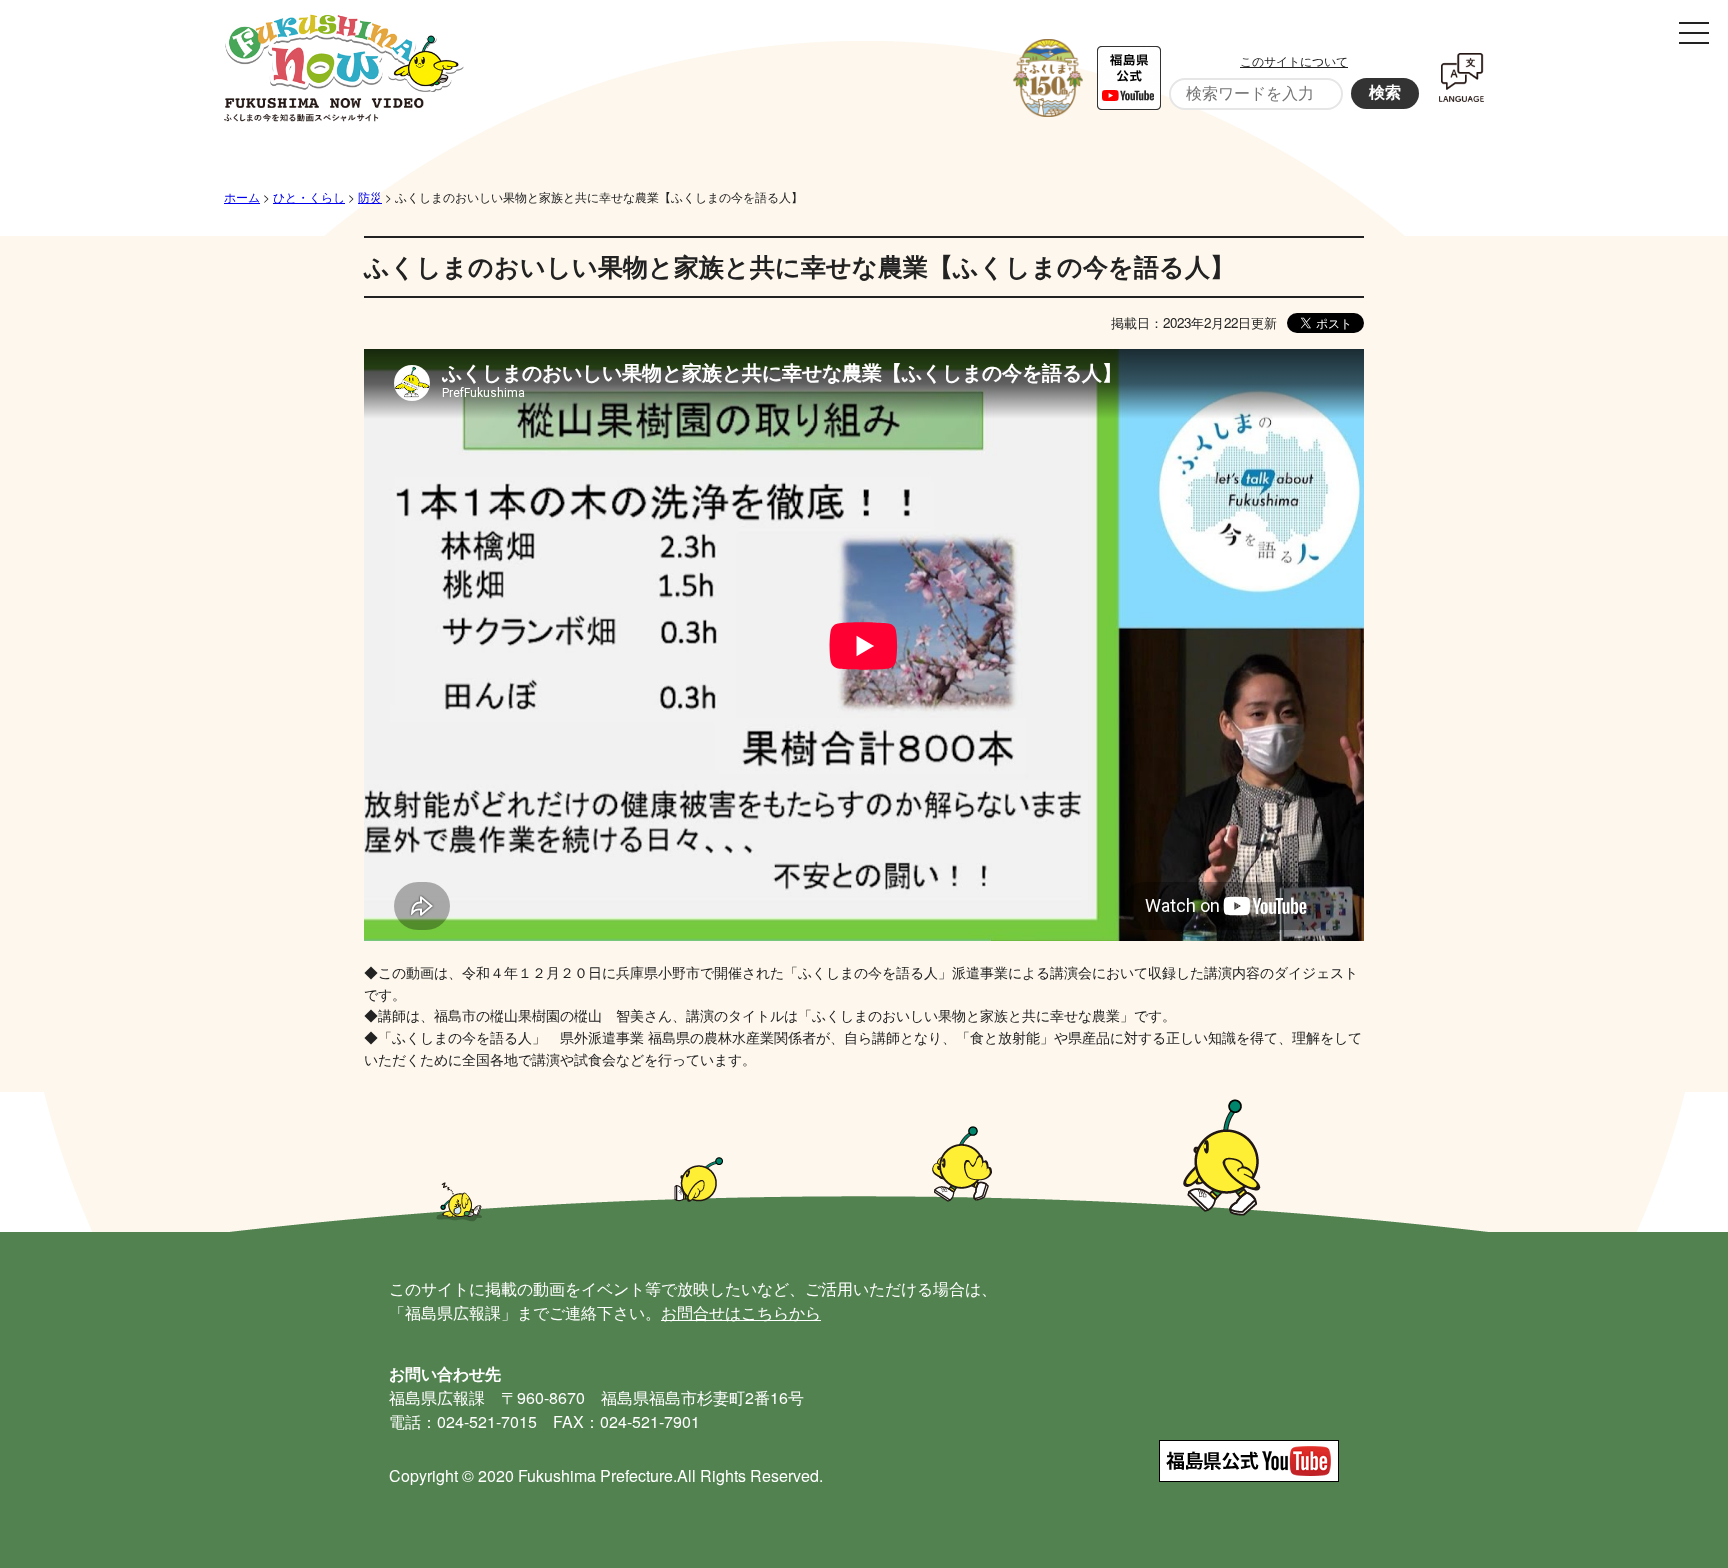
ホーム (242, 196)
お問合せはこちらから (741, 1312)
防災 (370, 196)
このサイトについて (1294, 60)
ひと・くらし (309, 196)
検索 (1385, 92)
